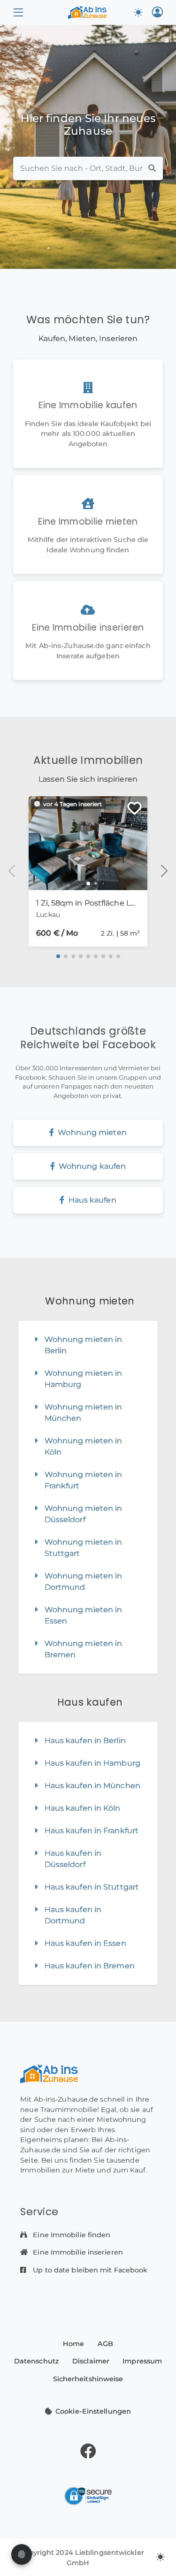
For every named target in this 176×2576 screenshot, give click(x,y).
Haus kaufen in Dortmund (73, 1915)
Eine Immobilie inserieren (77, 2252)
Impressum (142, 2361)
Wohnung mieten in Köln (84, 1446)
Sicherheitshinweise (88, 2379)
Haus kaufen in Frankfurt (92, 1831)
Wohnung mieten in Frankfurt (84, 1480)
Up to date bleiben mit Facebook (89, 2270)
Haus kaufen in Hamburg (92, 1763)
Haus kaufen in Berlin (85, 1741)
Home (73, 2344)
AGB (105, 2344)
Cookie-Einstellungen (93, 2411)
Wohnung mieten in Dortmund (84, 1581)
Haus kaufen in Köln (83, 1808)
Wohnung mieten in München (84, 1413)
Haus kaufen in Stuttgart (92, 1887)
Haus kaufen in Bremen (90, 1966)
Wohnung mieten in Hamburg (84, 1379)
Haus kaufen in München (92, 1786)
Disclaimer (91, 2361)
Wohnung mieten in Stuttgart (84, 1548)
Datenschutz (37, 2361)
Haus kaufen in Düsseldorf (73, 1859)
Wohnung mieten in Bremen (84, 1649)
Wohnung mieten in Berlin (84, 1345)
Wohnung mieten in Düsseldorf (84, 1514)
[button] (18, 12)
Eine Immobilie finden (71, 2235)
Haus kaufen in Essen (85, 1943)
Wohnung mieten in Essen (84, 1615)
